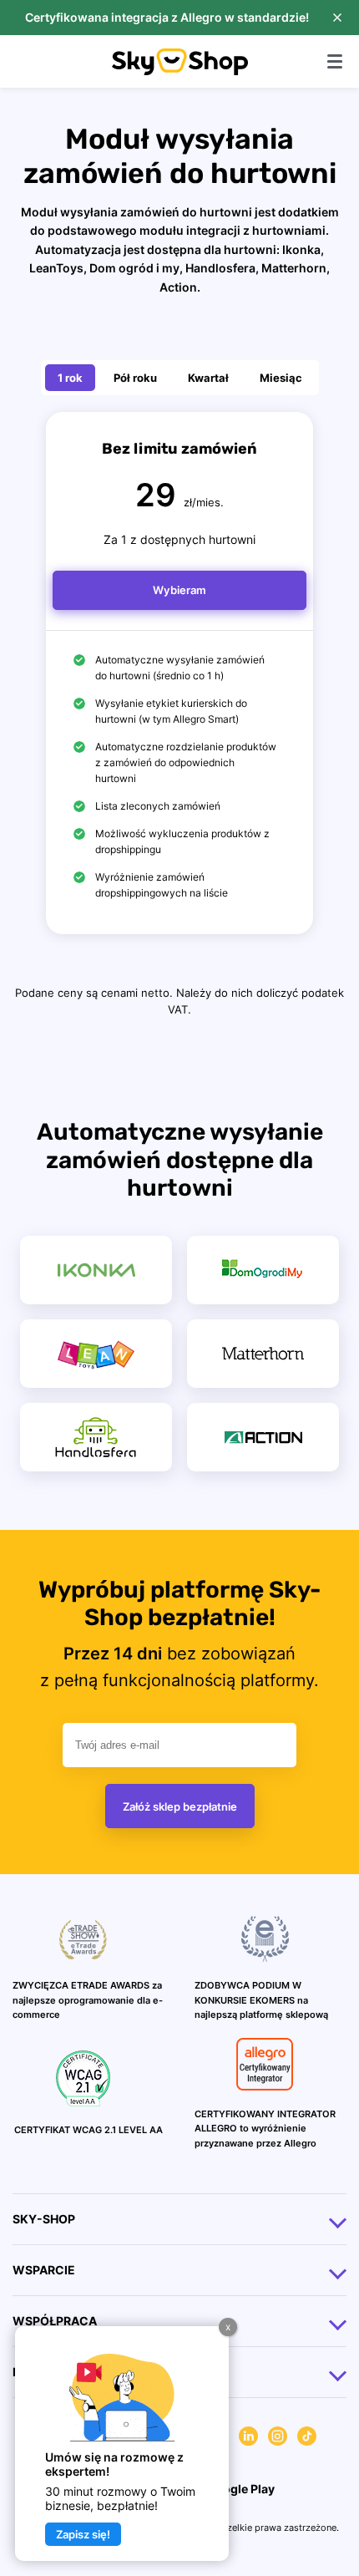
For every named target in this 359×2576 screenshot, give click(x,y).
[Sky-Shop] (180, 71)
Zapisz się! (83, 2534)
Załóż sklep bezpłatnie (180, 1806)
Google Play (239, 2489)
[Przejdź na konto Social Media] (248, 2439)
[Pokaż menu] (335, 61)
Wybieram (179, 590)
